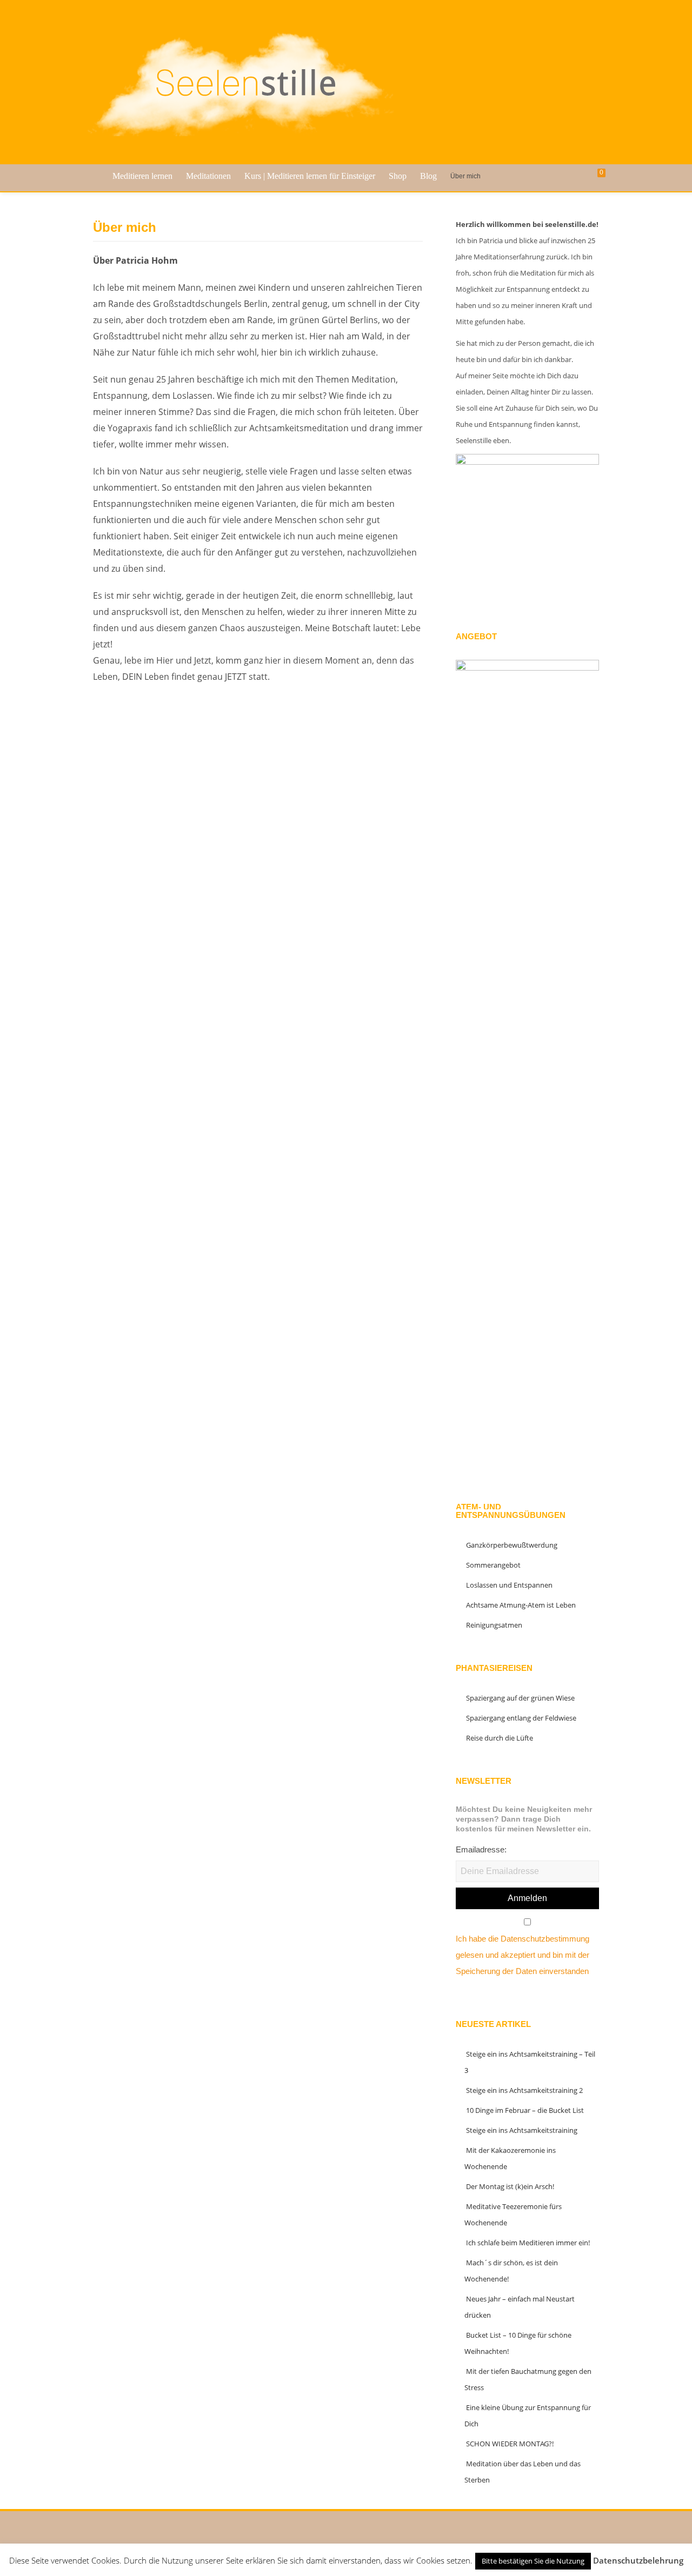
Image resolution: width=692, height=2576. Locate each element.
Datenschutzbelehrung (638, 2560)
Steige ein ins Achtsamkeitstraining (522, 2130)
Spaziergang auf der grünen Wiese (520, 1698)
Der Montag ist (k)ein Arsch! (510, 2186)
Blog (428, 176)
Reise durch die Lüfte (500, 1738)
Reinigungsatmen (494, 1625)
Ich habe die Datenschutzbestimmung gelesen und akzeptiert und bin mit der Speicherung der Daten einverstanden (523, 1955)
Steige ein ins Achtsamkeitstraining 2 (524, 2090)
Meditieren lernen (142, 176)
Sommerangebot (493, 1565)
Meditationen (208, 176)
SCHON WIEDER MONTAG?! (510, 2444)
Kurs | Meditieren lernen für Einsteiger (310, 176)
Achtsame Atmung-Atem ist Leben (521, 1605)
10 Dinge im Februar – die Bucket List (525, 2110)
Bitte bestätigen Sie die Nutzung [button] (533, 2561)
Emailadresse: (481, 1849)
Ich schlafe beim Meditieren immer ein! (528, 2243)
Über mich (465, 176)
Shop (398, 176)
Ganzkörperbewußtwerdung (512, 1545)
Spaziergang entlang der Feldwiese (521, 1718)
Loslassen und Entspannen (509, 1585)
